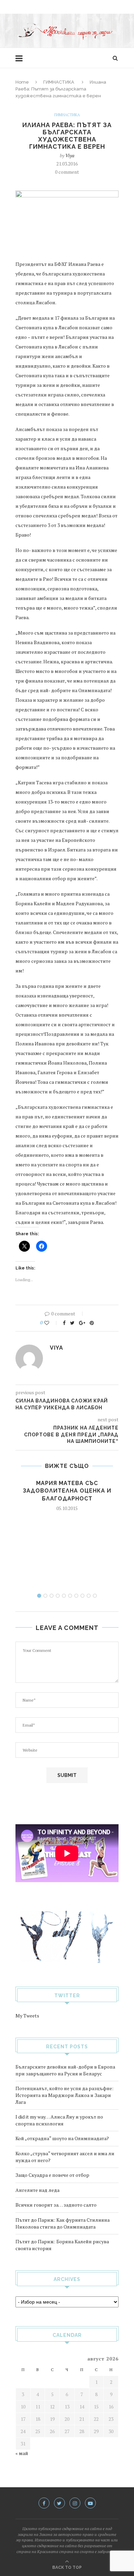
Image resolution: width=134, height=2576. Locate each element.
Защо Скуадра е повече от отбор (52, 2175)
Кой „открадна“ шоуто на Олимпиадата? (62, 2138)
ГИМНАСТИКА (59, 82)
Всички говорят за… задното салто (56, 2205)
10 (95, 1596)
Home (22, 82)
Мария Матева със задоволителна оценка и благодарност (67, 1491)
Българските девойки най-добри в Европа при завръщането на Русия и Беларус (65, 2070)
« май (22, 2453)
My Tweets (27, 2016)
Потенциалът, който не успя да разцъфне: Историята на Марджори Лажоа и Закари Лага (64, 2095)
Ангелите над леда (37, 2190)
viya (70, 155)
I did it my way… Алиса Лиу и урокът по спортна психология (59, 2120)
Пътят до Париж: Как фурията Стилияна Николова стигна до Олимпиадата (63, 2223)
